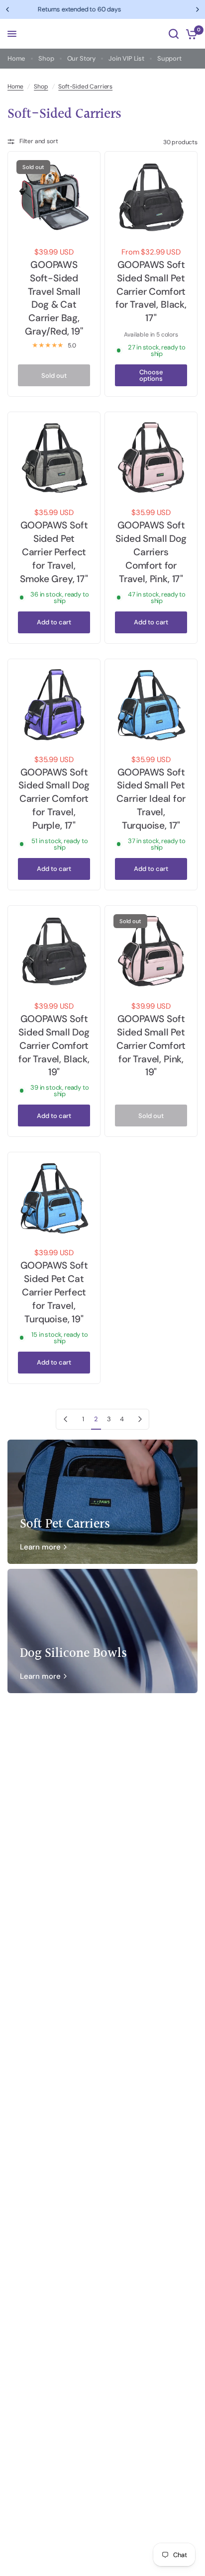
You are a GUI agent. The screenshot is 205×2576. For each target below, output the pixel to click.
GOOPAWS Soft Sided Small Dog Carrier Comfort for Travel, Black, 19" (54, 1046)
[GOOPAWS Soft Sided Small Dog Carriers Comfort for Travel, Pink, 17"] (151, 458)
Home (16, 58)
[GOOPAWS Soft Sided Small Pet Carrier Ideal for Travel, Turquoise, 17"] (151, 705)
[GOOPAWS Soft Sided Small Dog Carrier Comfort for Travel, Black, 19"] (54, 952)
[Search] (174, 34)
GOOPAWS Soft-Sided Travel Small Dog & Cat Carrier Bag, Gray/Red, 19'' (54, 298)
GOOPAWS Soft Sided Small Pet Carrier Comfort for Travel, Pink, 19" (151, 1046)
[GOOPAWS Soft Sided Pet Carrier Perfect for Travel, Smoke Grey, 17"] (54, 458)
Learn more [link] (40, 1547)
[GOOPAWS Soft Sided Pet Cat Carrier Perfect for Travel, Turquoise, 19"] (54, 1198)
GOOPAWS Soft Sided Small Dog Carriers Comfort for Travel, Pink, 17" (151, 552)
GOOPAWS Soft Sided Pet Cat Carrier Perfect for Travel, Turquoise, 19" (54, 1292)
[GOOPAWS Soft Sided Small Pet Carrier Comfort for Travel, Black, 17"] (151, 198)
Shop (46, 58)
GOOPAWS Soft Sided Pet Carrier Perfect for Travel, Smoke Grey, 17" (54, 552)
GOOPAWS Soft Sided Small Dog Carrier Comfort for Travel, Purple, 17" (54, 799)
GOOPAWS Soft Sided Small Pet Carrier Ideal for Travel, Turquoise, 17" (151, 799)
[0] (190, 34)
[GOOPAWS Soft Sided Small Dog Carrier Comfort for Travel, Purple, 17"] (54, 705)
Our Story (81, 58)
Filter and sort (39, 141)
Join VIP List (126, 58)
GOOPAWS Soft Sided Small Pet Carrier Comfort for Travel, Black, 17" (151, 292)
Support (169, 58)
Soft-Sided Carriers (85, 87)
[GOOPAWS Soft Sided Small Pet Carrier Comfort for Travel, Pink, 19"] (151, 952)
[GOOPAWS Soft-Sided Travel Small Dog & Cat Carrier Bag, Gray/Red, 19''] (54, 198)
